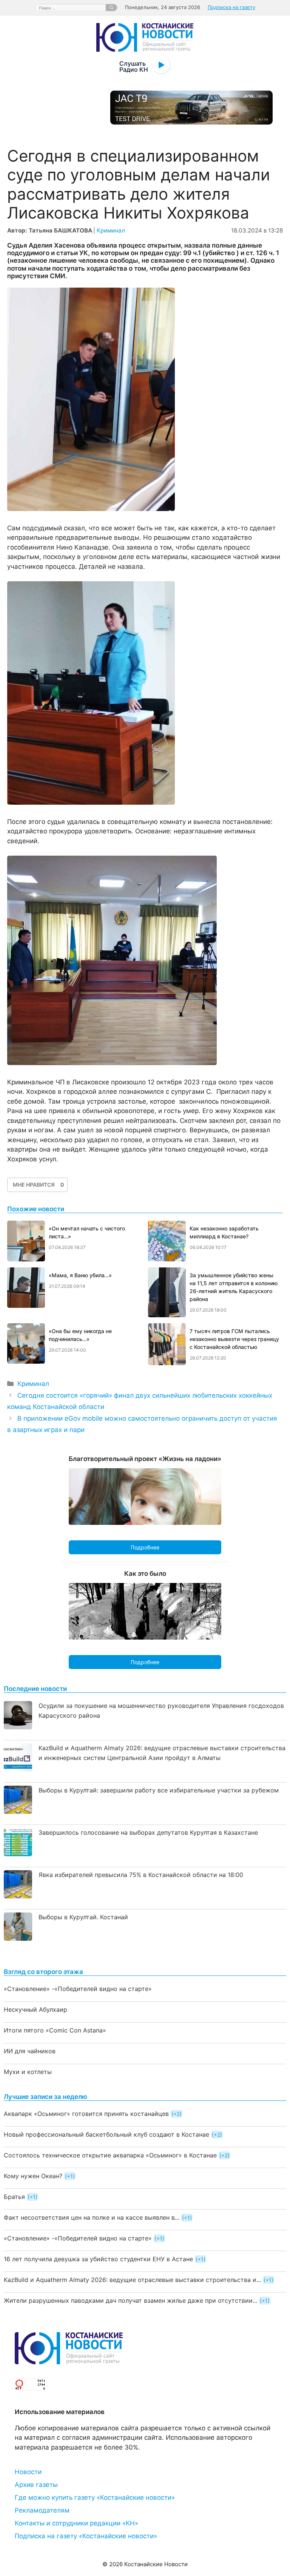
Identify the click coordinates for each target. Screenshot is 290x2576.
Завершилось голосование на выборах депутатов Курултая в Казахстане (148, 1832)
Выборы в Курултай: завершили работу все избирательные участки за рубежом (159, 1790)
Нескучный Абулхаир (35, 2009)
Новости (28, 2472)
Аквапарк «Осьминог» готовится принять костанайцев (86, 2114)
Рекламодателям (42, 2510)
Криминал (111, 230)
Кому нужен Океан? (33, 2176)
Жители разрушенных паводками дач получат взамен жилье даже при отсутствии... (130, 2300)
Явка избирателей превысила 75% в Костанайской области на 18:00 (141, 1875)
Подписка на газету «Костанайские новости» (86, 2536)
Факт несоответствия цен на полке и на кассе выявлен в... (92, 2217)
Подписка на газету (231, 7)
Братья (14, 2197)
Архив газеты (36, 2485)
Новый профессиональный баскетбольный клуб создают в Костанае (106, 2134)
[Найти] (111, 8)
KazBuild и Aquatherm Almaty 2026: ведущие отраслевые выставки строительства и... (132, 2280)
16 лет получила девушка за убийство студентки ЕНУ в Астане (98, 2259)
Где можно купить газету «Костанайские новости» (95, 2497)
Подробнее (145, 1547)
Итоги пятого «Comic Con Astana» (55, 2030)
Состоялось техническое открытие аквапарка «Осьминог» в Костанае (110, 2155)
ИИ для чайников (30, 2051)
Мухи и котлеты (28, 2072)
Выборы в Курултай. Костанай (83, 1917)
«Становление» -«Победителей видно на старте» (78, 1989)
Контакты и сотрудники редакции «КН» (76, 2523)
